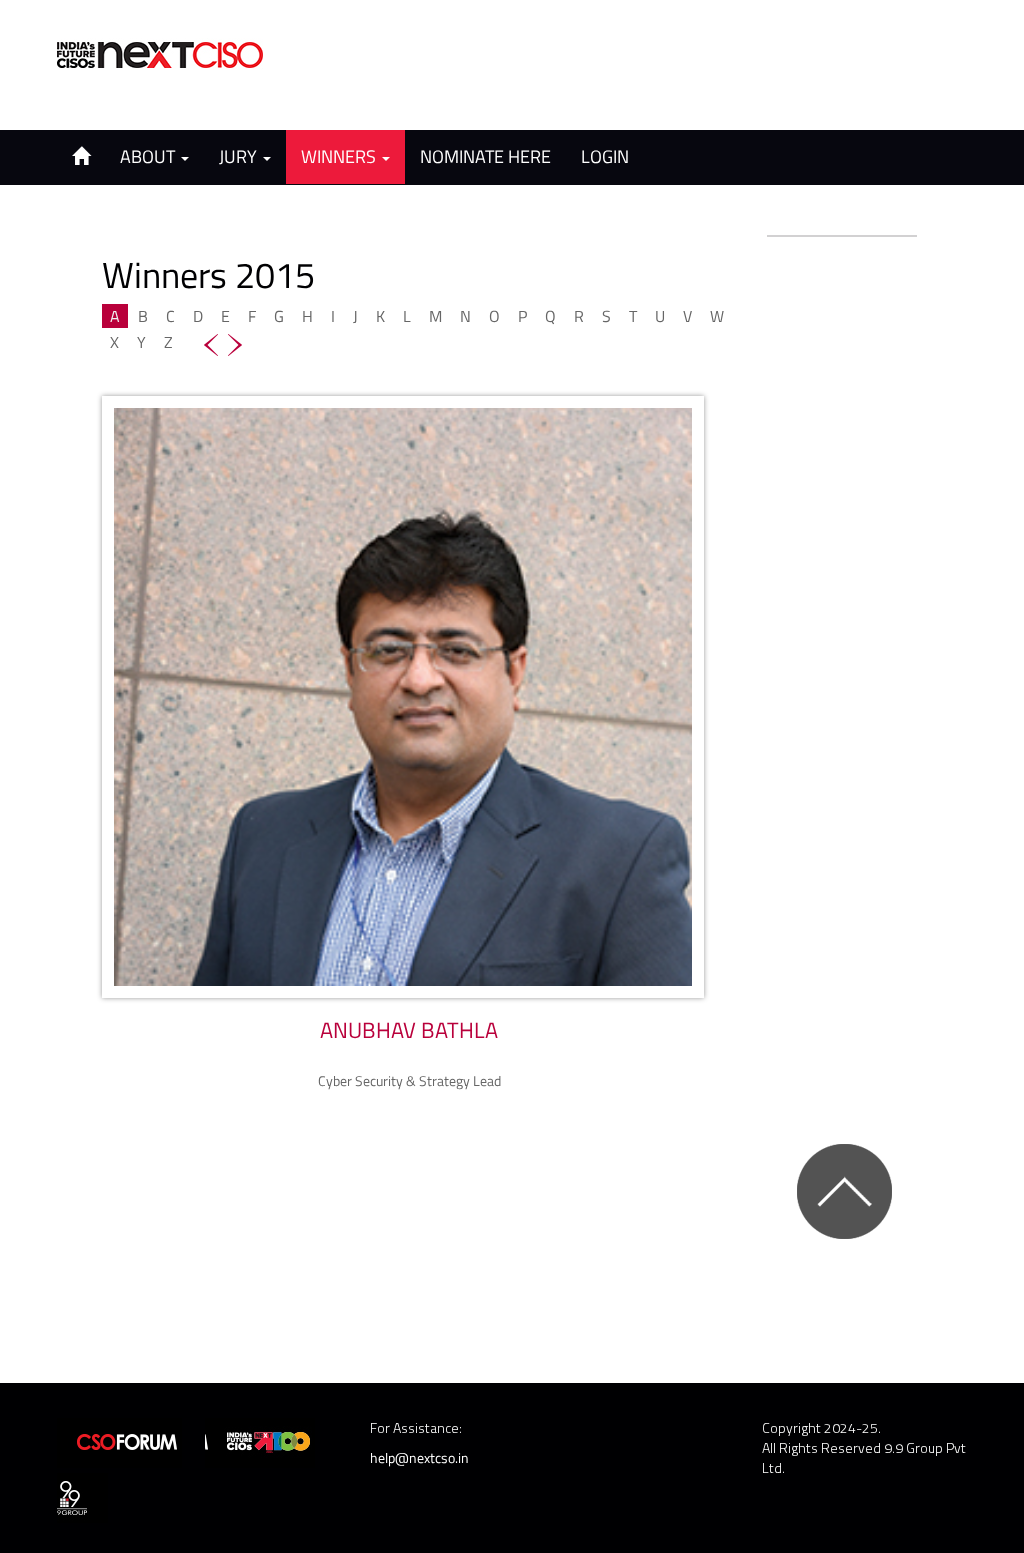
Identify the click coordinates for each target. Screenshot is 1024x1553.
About (149, 156)
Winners (340, 156)
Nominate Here (485, 156)
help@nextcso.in (419, 1457)
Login (605, 156)
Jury (240, 156)
